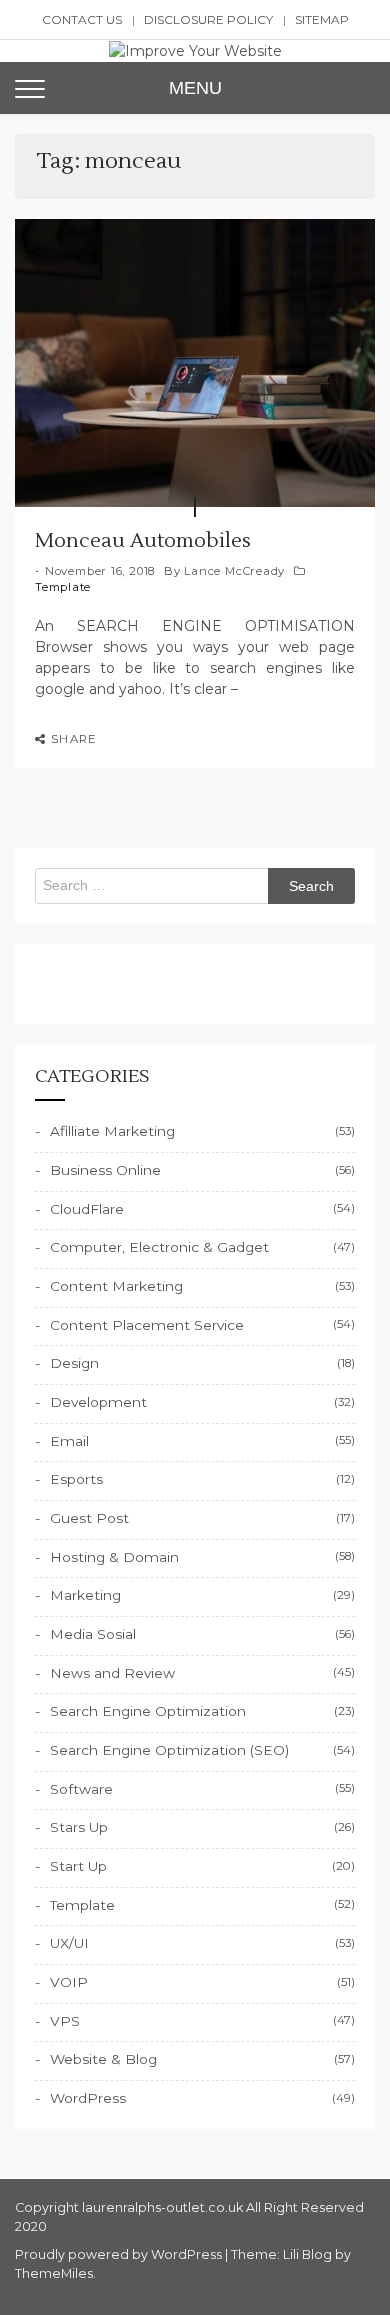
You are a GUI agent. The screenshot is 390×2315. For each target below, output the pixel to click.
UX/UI (69, 1943)
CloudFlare (87, 1209)
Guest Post (89, 1518)
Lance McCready (234, 571)
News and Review (112, 1673)
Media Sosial (93, 1634)
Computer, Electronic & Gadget (159, 1247)
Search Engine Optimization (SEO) (169, 1750)
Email (69, 1441)
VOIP (69, 1982)
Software (81, 1789)
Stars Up (79, 1827)
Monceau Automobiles (143, 541)
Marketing (85, 1595)
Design (74, 1363)
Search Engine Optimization (148, 1711)
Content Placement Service (147, 1325)
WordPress (88, 2098)
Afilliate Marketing (112, 1131)
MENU (195, 88)
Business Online (105, 1170)
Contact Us (82, 19)
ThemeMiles (54, 2273)
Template (63, 587)
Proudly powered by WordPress (120, 2254)
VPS (65, 2021)
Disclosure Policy (208, 19)
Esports (76, 1479)
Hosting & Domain (114, 1557)
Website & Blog (103, 2059)
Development (98, 1402)
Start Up (78, 1866)
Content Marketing (116, 1286)
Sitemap (322, 19)
